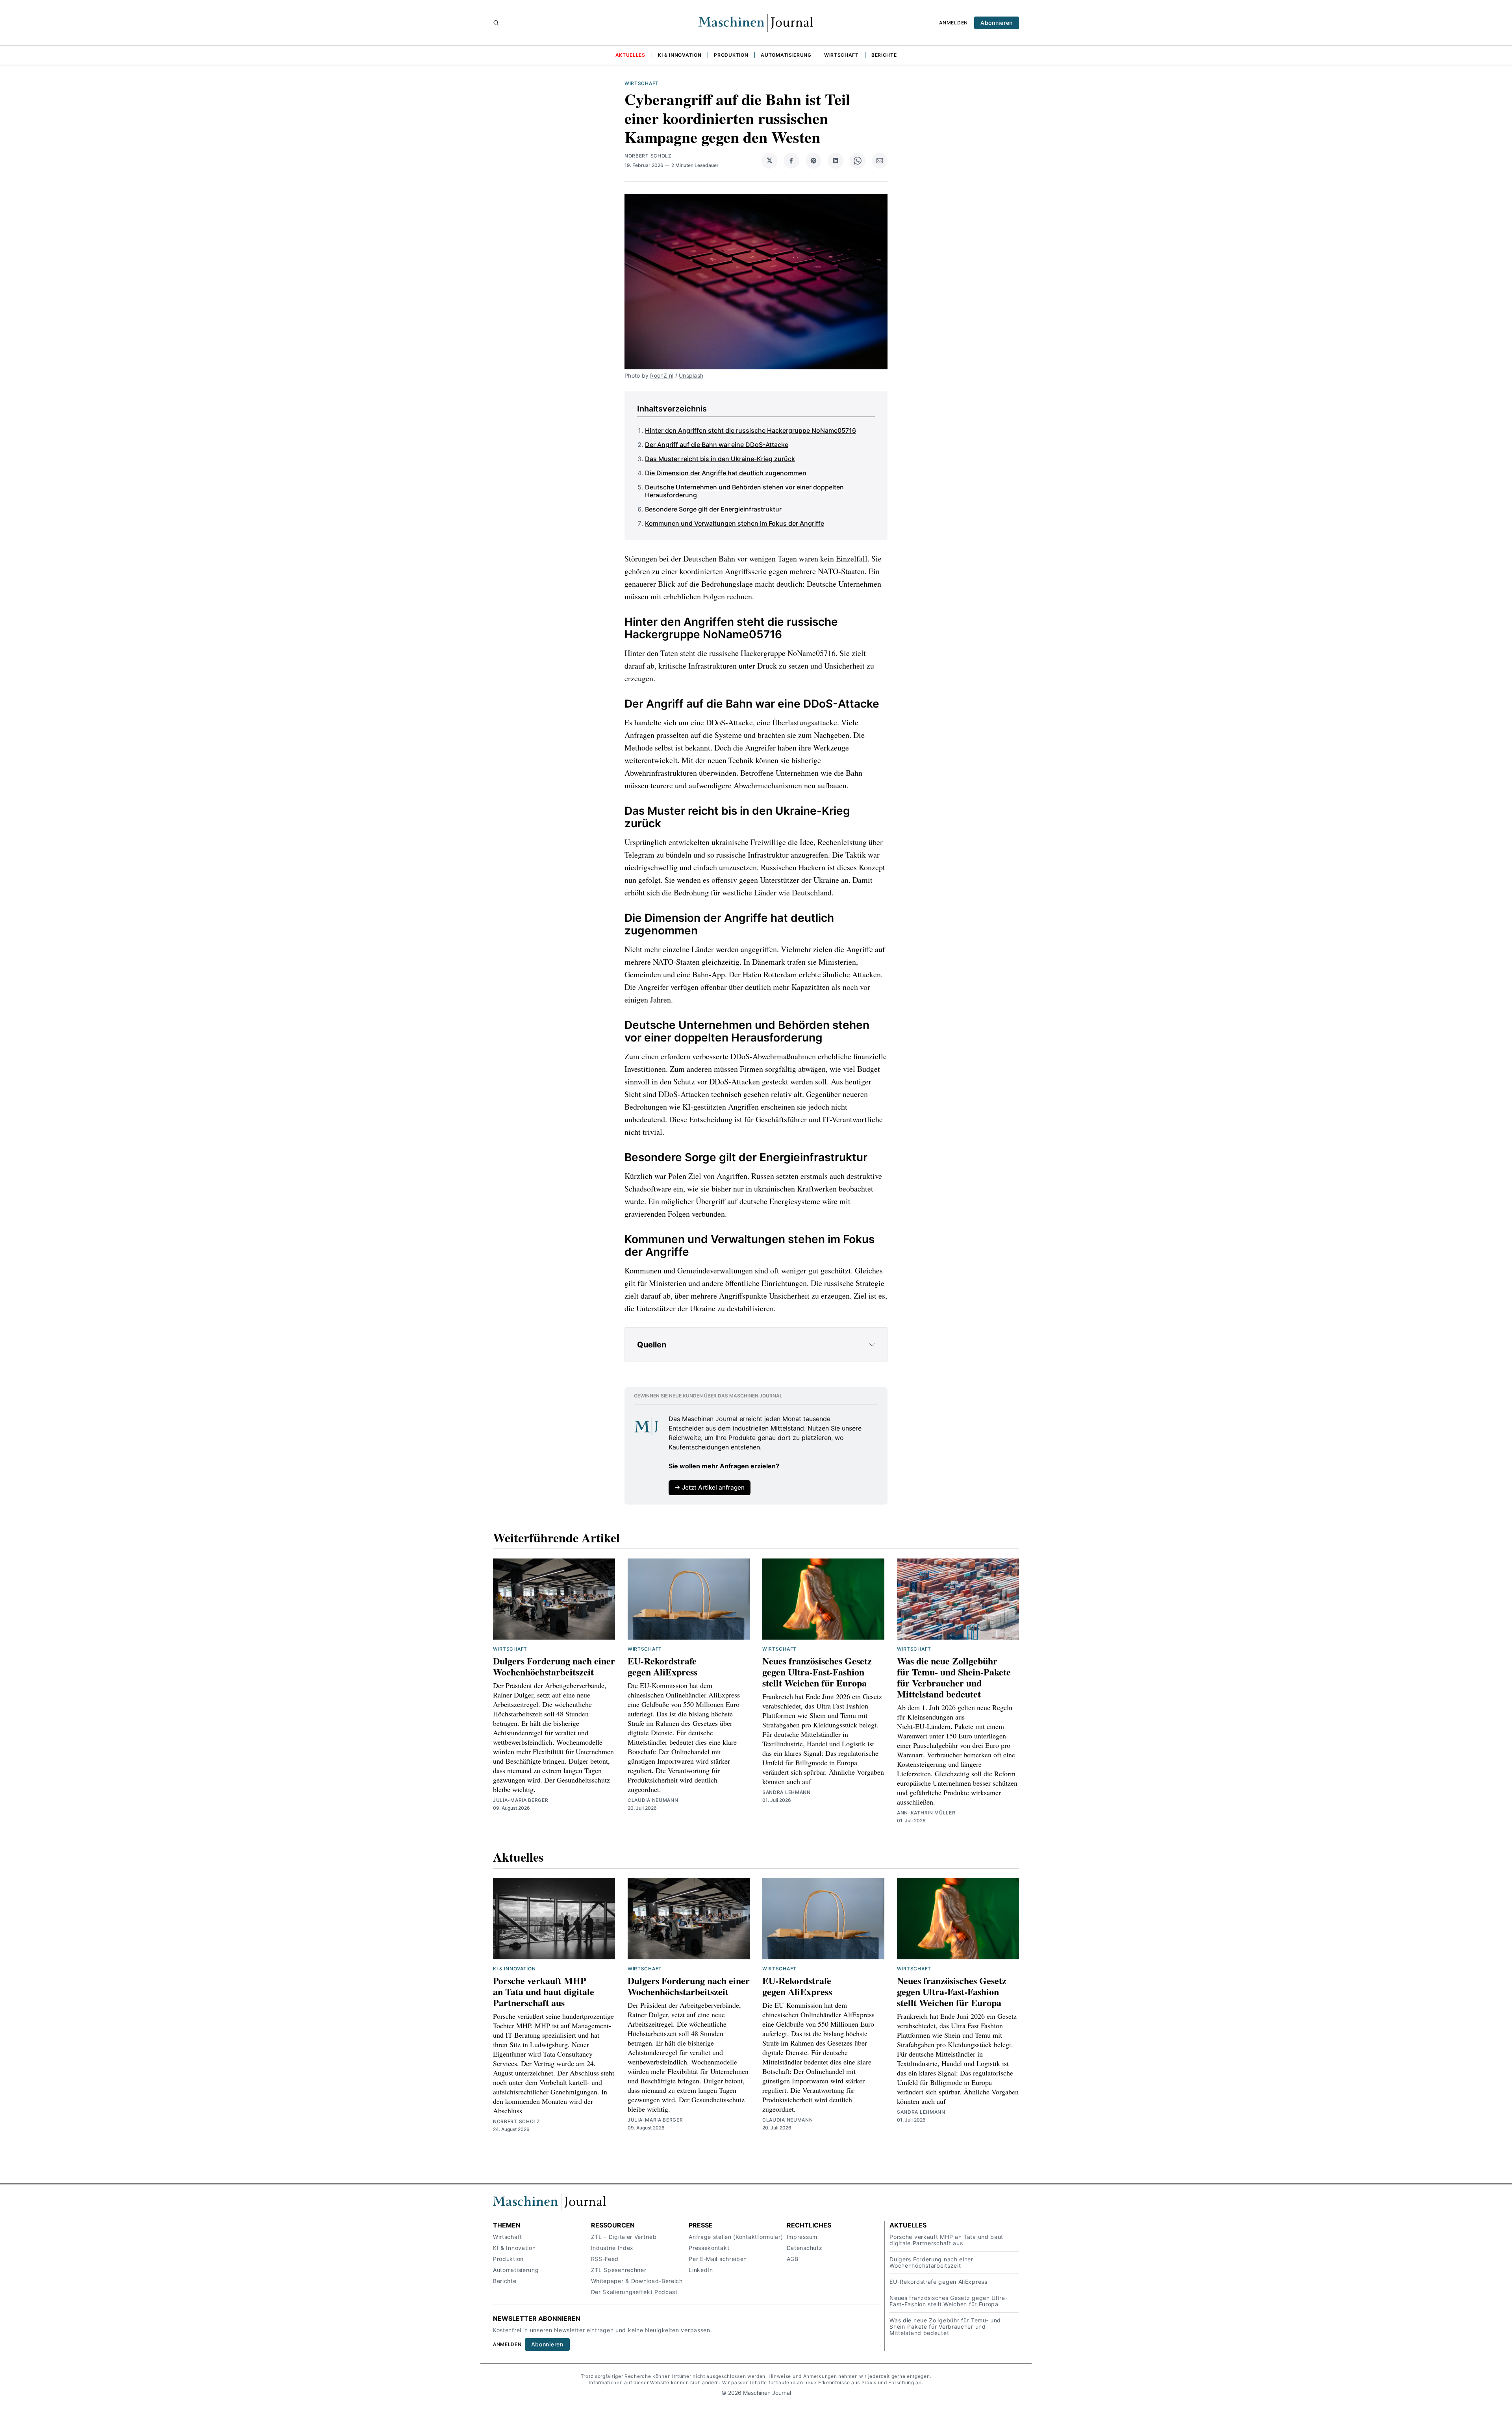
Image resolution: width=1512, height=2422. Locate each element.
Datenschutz (805, 2248)
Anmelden (953, 23)
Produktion (731, 55)
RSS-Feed (605, 2259)
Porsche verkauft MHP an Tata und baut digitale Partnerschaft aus (544, 1991)
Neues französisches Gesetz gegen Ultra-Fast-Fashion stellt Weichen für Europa (817, 1672)
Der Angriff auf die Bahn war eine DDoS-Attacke (717, 445)
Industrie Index (612, 2248)
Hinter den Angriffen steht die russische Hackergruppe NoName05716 (750, 430)
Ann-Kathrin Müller (926, 1813)
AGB (793, 2259)
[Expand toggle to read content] (872, 1345)
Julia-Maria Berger (521, 1800)
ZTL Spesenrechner (619, 2270)
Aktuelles (630, 55)
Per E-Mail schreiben (718, 2259)
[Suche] (496, 23)
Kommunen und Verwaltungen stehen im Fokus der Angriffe (735, 523)
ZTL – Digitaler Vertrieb (624, 2237)
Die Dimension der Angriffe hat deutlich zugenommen (726, 473)
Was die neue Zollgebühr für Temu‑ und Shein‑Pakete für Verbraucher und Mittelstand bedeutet (954, 1677)
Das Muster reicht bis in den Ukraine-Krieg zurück (720, 459)
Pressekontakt (709, 2248)
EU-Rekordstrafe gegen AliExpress (662, 1666)
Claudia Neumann (653, 1800)
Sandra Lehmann (787, 1792)
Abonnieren (997, 23)
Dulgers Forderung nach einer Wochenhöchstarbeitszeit (554, 1666)
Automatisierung (786, 55)
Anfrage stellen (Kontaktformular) (736, 2237)
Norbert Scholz (648, 156)
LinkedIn (701, 2270)
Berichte (884, 55)
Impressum (802, 2237)
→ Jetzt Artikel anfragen (710, 1487)
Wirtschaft (841, 55)
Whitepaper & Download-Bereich (637, 2281)
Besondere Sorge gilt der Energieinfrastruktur (713, 509)
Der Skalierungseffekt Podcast (634, 2292)
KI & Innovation (680, 55)
